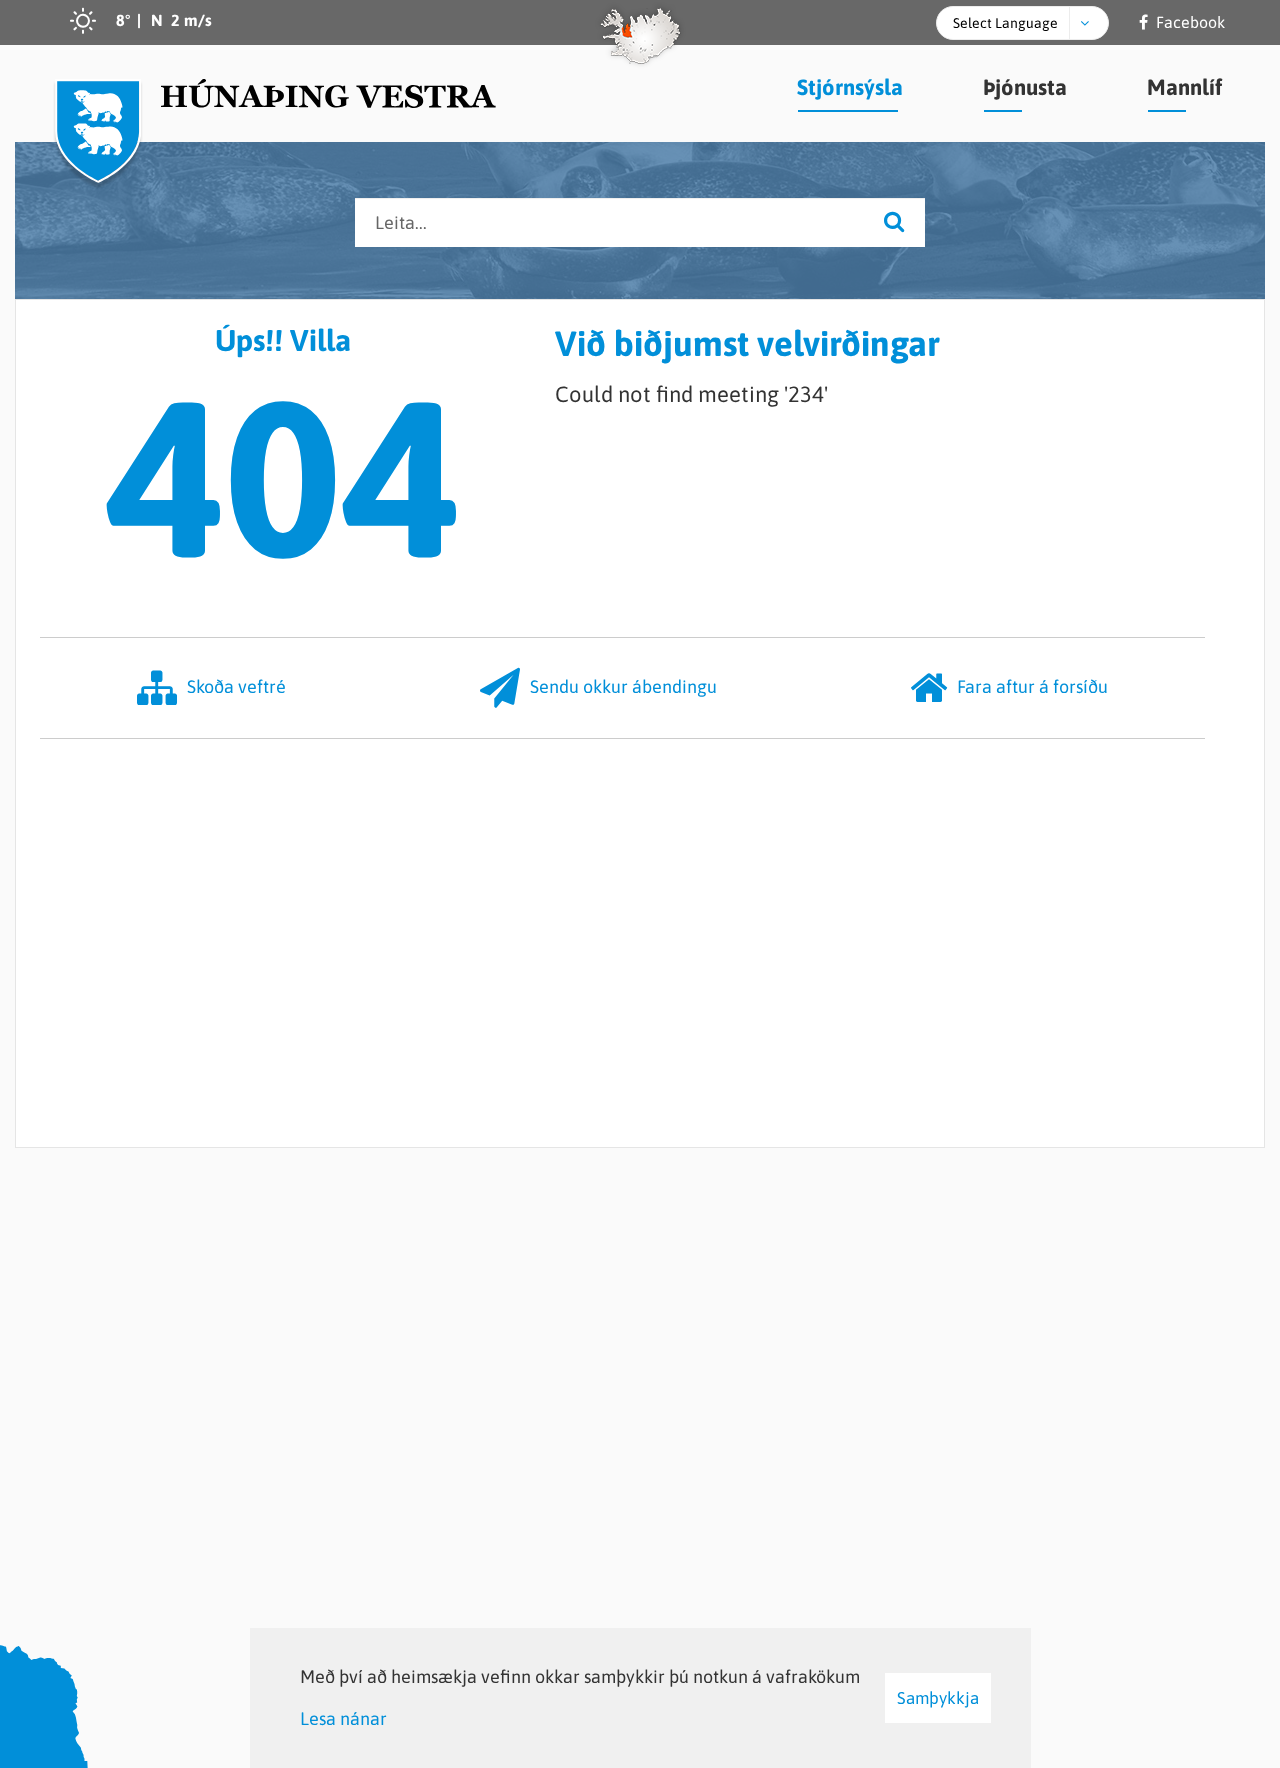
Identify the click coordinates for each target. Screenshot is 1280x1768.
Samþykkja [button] (938, 1698)
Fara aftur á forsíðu (1032, 686)
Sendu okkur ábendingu (623, 686)
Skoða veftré (236, 686)
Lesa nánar (343, 1718)
